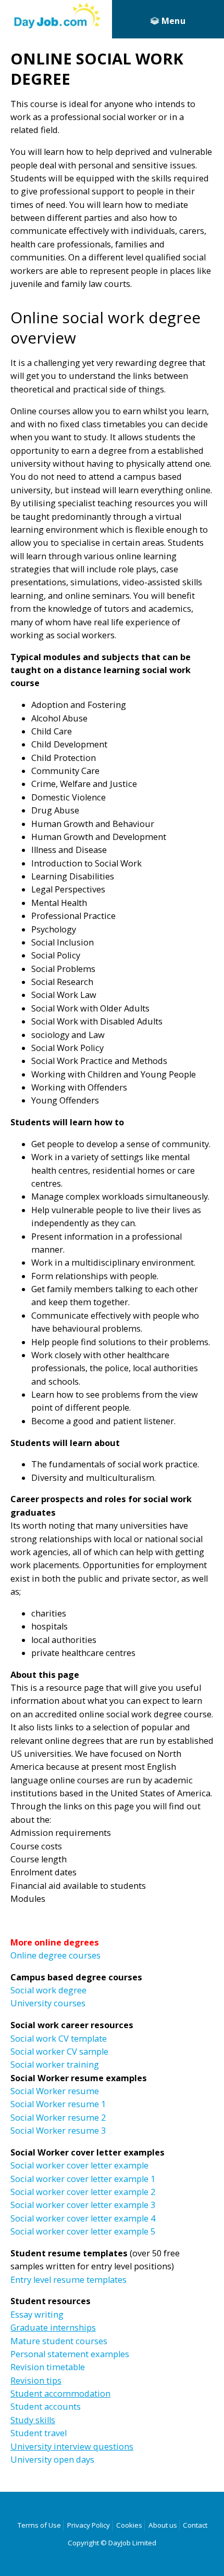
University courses (48, 2003)
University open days (52, 2460)
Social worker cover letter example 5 (83, 2231)
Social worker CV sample (59, 2052)
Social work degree (48, 1990)
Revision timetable (48, 2367)
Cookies (129, 2525)
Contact (195, 2525)
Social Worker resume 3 (58, 2131)
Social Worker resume (55, 2091)
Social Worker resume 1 (58, 2104)
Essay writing (37, 2315)
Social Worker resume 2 (58, 2118)
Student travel (39, 2433)
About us (163, 2525)
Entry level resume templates (69, 2280)
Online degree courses (55, 1955)
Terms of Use (39, 2525)
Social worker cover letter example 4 (83, 2218)
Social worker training (55, 2065)
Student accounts (46, 2407)
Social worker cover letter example (79, 2165)
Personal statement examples (70, 2354)
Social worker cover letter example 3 (83, 2205)
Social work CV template (59, 2039)
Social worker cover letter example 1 (83, 2179)
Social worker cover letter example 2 (83, 2192)
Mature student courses (59, 2341)
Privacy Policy (89, 2525)
